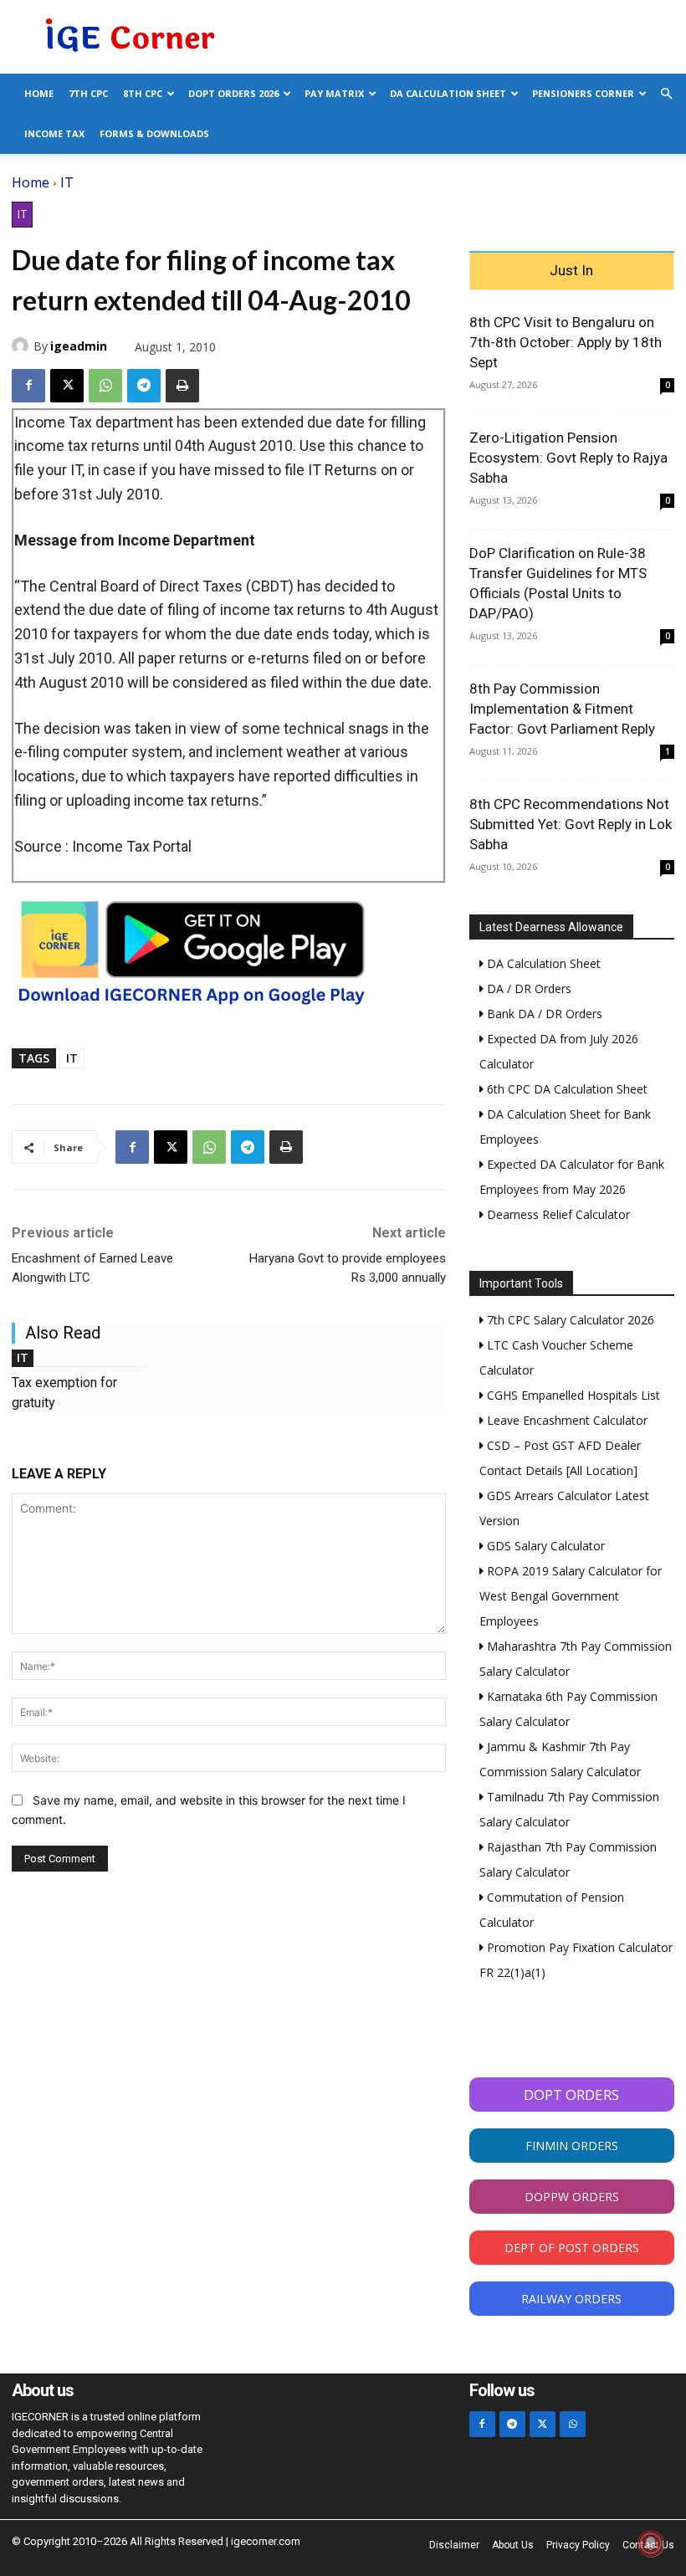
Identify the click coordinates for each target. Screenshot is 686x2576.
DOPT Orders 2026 (233, 93)
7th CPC (88, 93)
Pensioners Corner (583, 93)
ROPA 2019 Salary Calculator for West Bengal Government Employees (571, 1596)
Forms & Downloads (154, 133)
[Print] (182, 386)
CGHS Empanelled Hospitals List (572, 1395)
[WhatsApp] (105, 386)
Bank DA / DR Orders (543, 1014)
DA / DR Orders (527, 988)
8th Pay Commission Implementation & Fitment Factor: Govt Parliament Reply (562, 709)
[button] (666, 94)
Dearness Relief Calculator (557, 1214)
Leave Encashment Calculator (566, 1420)
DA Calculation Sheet (448, 93)
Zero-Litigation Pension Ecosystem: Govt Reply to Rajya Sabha (568, 458)
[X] (67, 386)
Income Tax (54, 133)
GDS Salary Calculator (544, 1546)
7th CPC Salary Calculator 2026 (569, 1320)
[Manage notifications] (651, 2543)
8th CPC (143, 93)
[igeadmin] (23, 346)
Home (39, 93)
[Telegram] (144, 386)
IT (67, 182)
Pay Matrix (334, 93)
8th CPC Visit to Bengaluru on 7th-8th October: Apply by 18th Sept (566, 342)
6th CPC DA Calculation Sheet (566, 1089)
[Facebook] (28, 386)
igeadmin (79, 346)
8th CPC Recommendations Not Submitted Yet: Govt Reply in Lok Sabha (571, 824)
